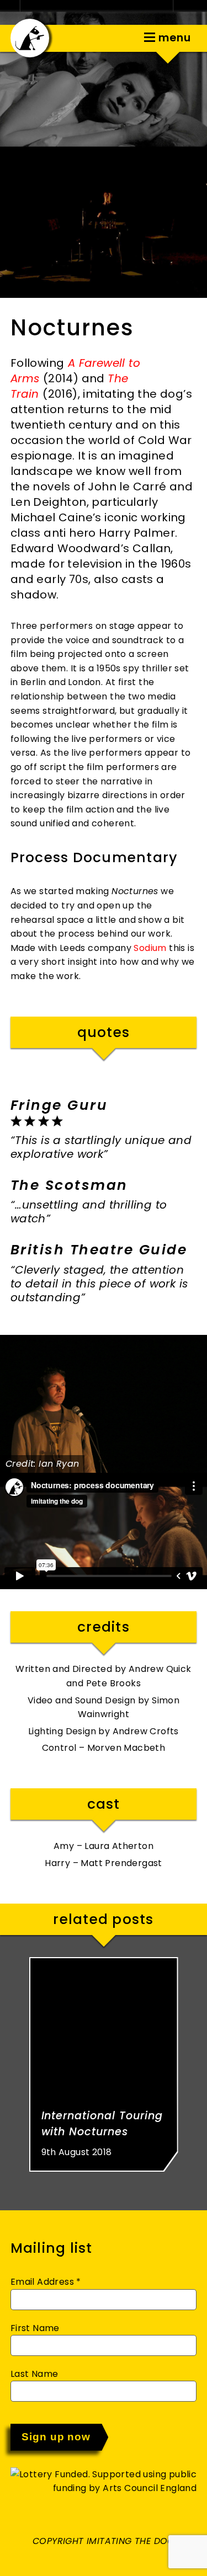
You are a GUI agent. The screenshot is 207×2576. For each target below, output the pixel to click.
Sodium (150, 948)
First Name (35, 2328)
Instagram (113, 37)
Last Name (34, 2374)
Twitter (79, 37)
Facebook (95, 37)
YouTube (129, 37)
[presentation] (14, 1404)
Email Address (46, 2282)
